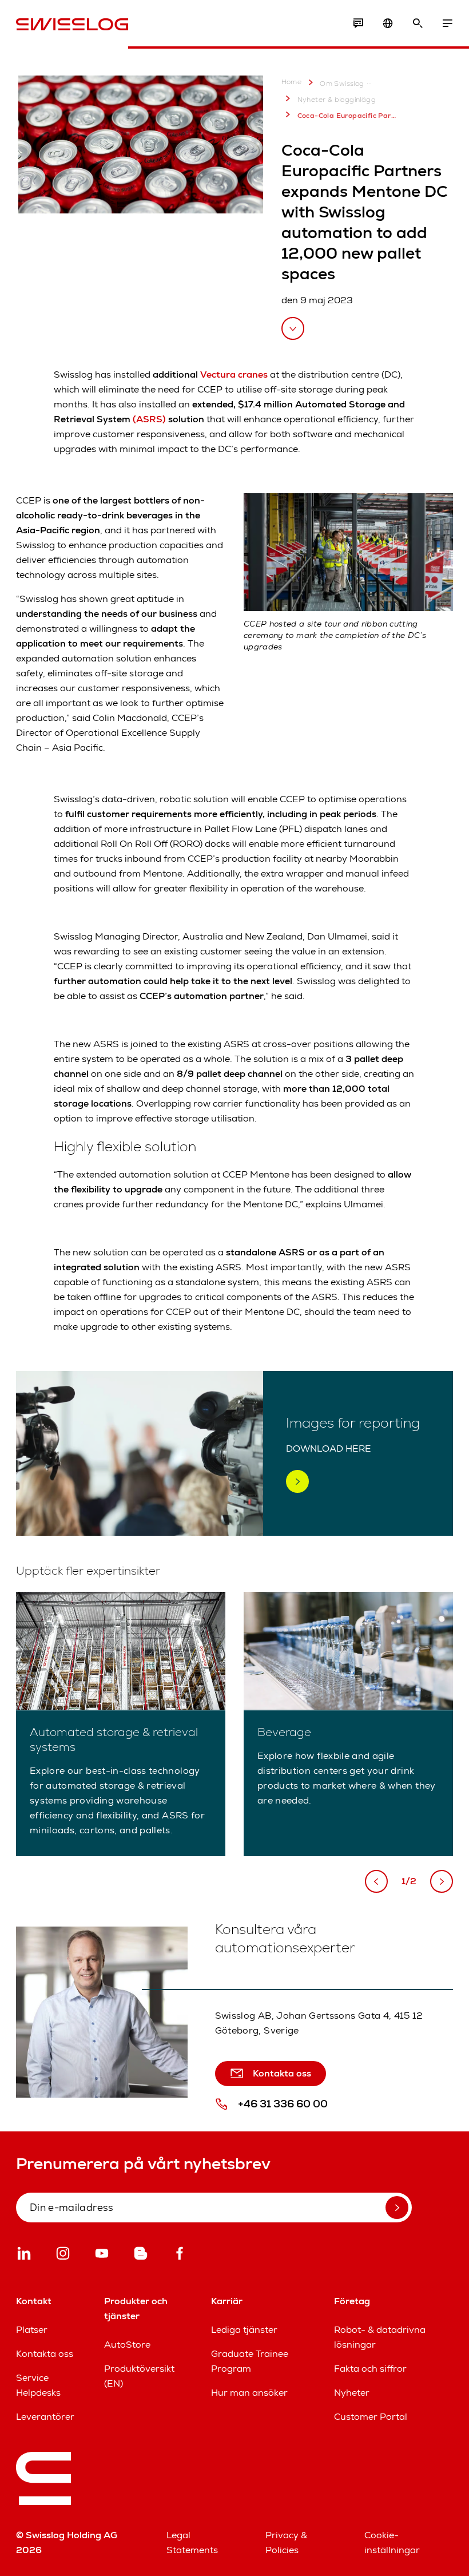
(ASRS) (149, 419)
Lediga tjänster (244, 2330)
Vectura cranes (234, 374)
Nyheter (352, 2393)
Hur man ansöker (249, 2393)
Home (292, 82)
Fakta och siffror (370, 2369)
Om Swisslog (342, 84)
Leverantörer (45, 2417)
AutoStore (127, 2345)
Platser (32, 2330)
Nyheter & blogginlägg (337, 100)
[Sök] (418, 23)
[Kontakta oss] (358, 23)
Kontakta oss (45, 2354)
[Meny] (447, 23)
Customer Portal (371, 2417)
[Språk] (388, 23)
